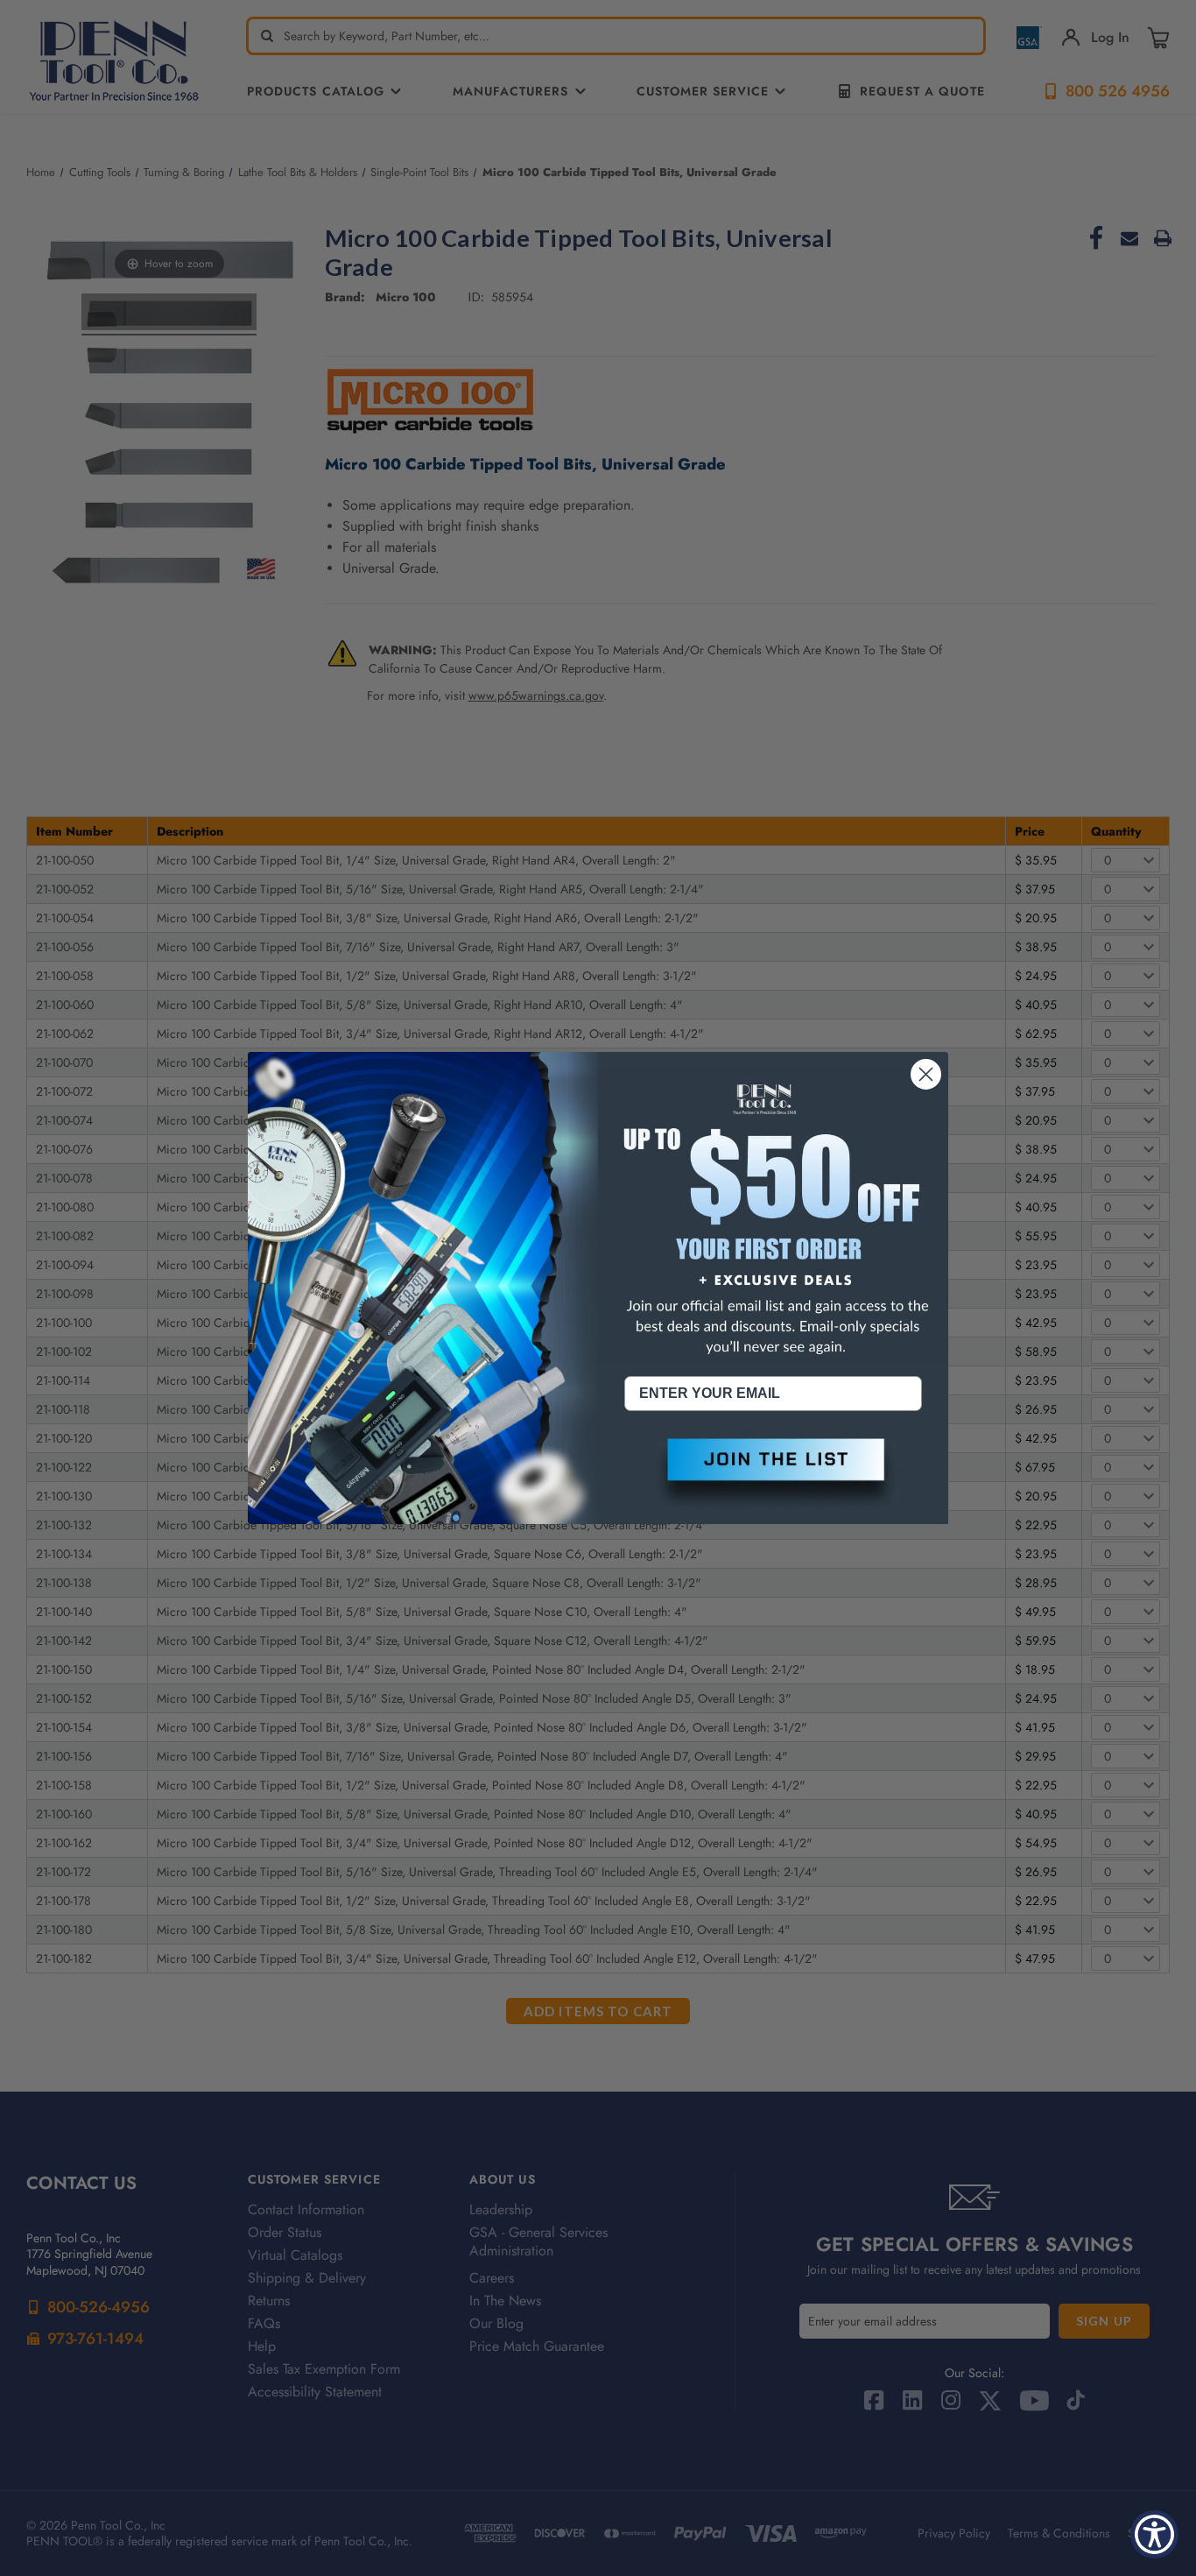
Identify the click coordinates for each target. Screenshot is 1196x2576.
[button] (773, 1474)
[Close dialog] (926, 1074)
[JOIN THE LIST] (773, 1474)
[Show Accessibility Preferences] (1154, 2534)
